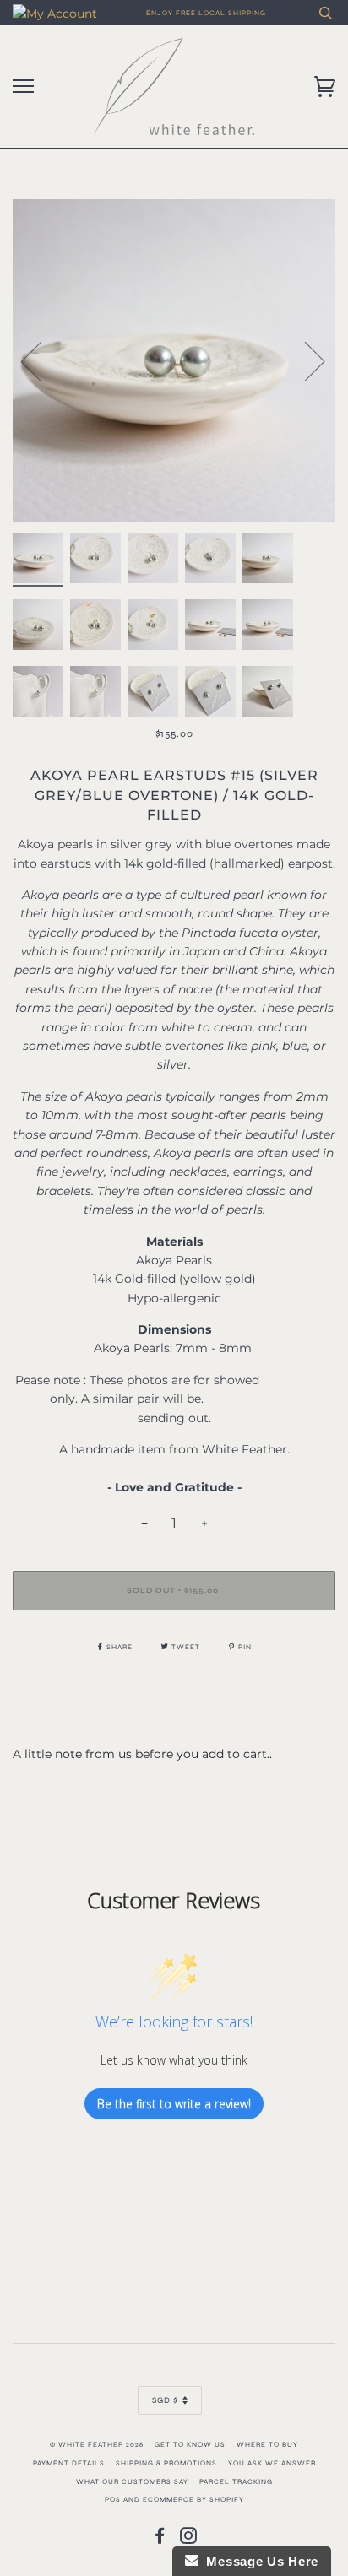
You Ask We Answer (272, 2463)
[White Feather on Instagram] (189, 2540)
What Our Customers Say (132, 2481)
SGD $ (165, 2400)
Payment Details (69, 2463)
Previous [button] (41, 360)
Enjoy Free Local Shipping (206, 13)
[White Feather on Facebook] (160, 2540)
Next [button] (304, 360)
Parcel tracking (236, 2481)
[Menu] (23, 87)
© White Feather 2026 (97, 2444)
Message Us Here (258, 2561)
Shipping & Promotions (166, 2463)
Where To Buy (267, 2444)
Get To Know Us (190, 2444)
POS (113, 2499)
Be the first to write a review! (174, 2104)
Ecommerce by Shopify (193, 2499)
